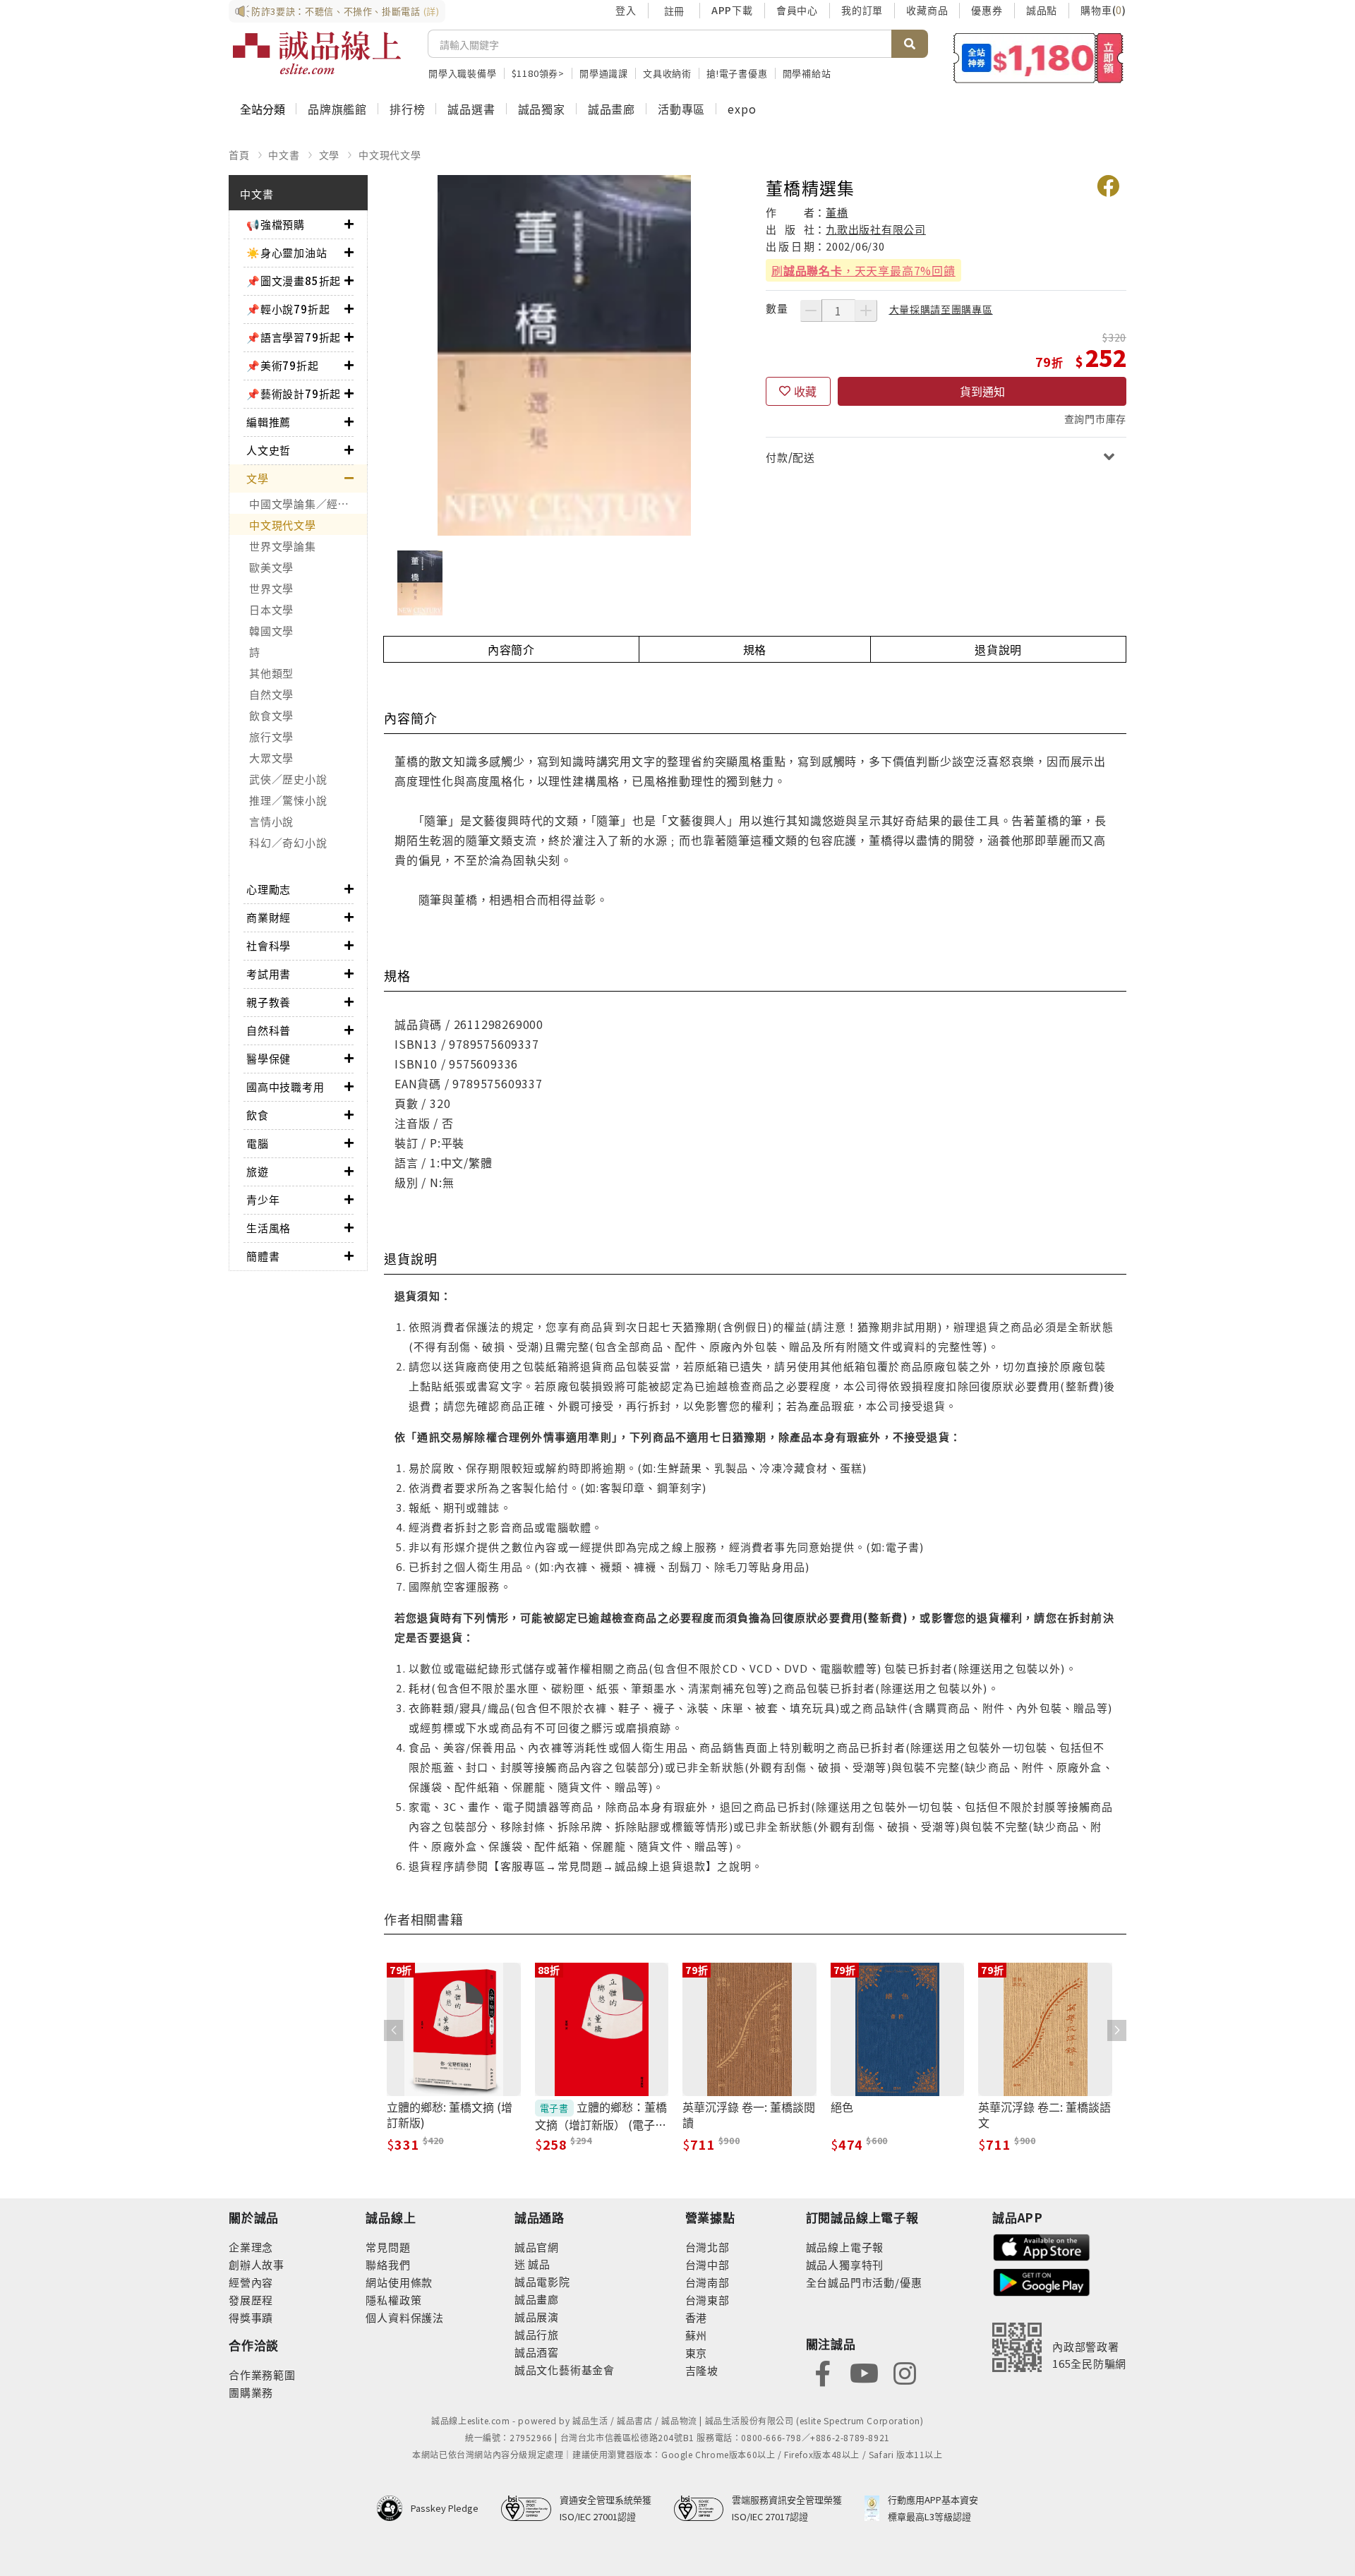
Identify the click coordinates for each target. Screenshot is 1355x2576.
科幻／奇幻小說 (288, 842)
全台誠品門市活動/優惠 (864, 2282)
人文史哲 (269, 450)
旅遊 (258, 1171)
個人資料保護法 (405, 2317)
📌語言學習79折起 (294, 337)
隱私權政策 (393, 2300)
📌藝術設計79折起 (294, 393)
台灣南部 (707, 2282)
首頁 (239, 155)
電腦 (258, 1143)
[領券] (1038, 58)
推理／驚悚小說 (288, 800)
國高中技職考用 (285, 1087)
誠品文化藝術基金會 (565, 2370)
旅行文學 (271, 736)
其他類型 (271, 673)
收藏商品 (927, 10)
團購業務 (251, 2392)
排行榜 (407, 109)
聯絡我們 (388, 2264)
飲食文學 (271, 715)
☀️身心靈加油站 (287, 252)
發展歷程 (251, 2300)
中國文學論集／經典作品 (308, 504)
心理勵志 (269, 889)
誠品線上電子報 (845, 2247)
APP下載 (732, 10)
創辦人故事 (257, 2264)
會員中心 (797, 10)
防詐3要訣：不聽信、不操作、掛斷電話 (345, 11)
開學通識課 (604, 73)
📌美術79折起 (283, 365)
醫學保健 (269, 1058)
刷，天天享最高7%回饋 (863, 270)
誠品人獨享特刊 (845, 2264)
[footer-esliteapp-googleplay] (1042, 2281)
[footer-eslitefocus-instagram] (905, 2372)
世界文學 (271, 588)
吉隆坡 (702, 2370)
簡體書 (263, 1256)
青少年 (263, 1199)
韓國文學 (271, 631)
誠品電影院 (542, 2281)
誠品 (538, 2264)
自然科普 (269, 1030)
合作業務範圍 (262, 2375)
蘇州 (697, 2335)
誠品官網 (537, 2247)
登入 (626, 10)
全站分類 (263, 109)
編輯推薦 (269, 422)
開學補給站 (807, 73)
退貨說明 (998, 649)
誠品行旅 (537, 2334)
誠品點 (1042, 10)
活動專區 (681, 109)
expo (742, 109)
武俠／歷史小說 (288, 779)
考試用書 (269, 974)
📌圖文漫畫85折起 (294, 281)
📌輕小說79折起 (288, 309)
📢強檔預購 (276, 224)
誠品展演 (537, 2317)
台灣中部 (707, 2264)
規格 (755, 649)
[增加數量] (866, 311)
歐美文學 (271, 567)
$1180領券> (538, 73)
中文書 (284, 155)
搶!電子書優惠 (737, 73)
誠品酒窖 (537, 2352)
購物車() (1103, 10)
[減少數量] (811, 311)
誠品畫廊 (612, 109)
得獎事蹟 (251, 2317)
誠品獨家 (542, 109)
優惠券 (987, 10)
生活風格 (269, 1228)
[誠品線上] (317, 53)
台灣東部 (707, 2300)
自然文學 (271, 694)
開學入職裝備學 (463, 73)
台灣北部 (707, 2247)
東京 (697, 2353)
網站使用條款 (399, 2282)
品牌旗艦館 (337, 109)
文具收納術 (667, 73)
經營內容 (251, 2282)
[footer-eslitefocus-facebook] (823, 2372)
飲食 (258, 1115)
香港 (697, 2317)
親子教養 (269, 1002)
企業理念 (251, 2247)
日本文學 (271, 609)
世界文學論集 (283, 546)
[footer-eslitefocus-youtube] (864, 2372)
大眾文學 (271, 758)
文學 (330, 155)
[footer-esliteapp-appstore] (1042, 2245)
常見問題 (388, 2247)
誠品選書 (471, 109)
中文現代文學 (390, 155)
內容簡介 (511, 649)
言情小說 (271, 821)
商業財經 (269, 917)
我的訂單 (862, 10)
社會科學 (269, 945)
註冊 (674, 11)
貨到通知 (982, 391)
